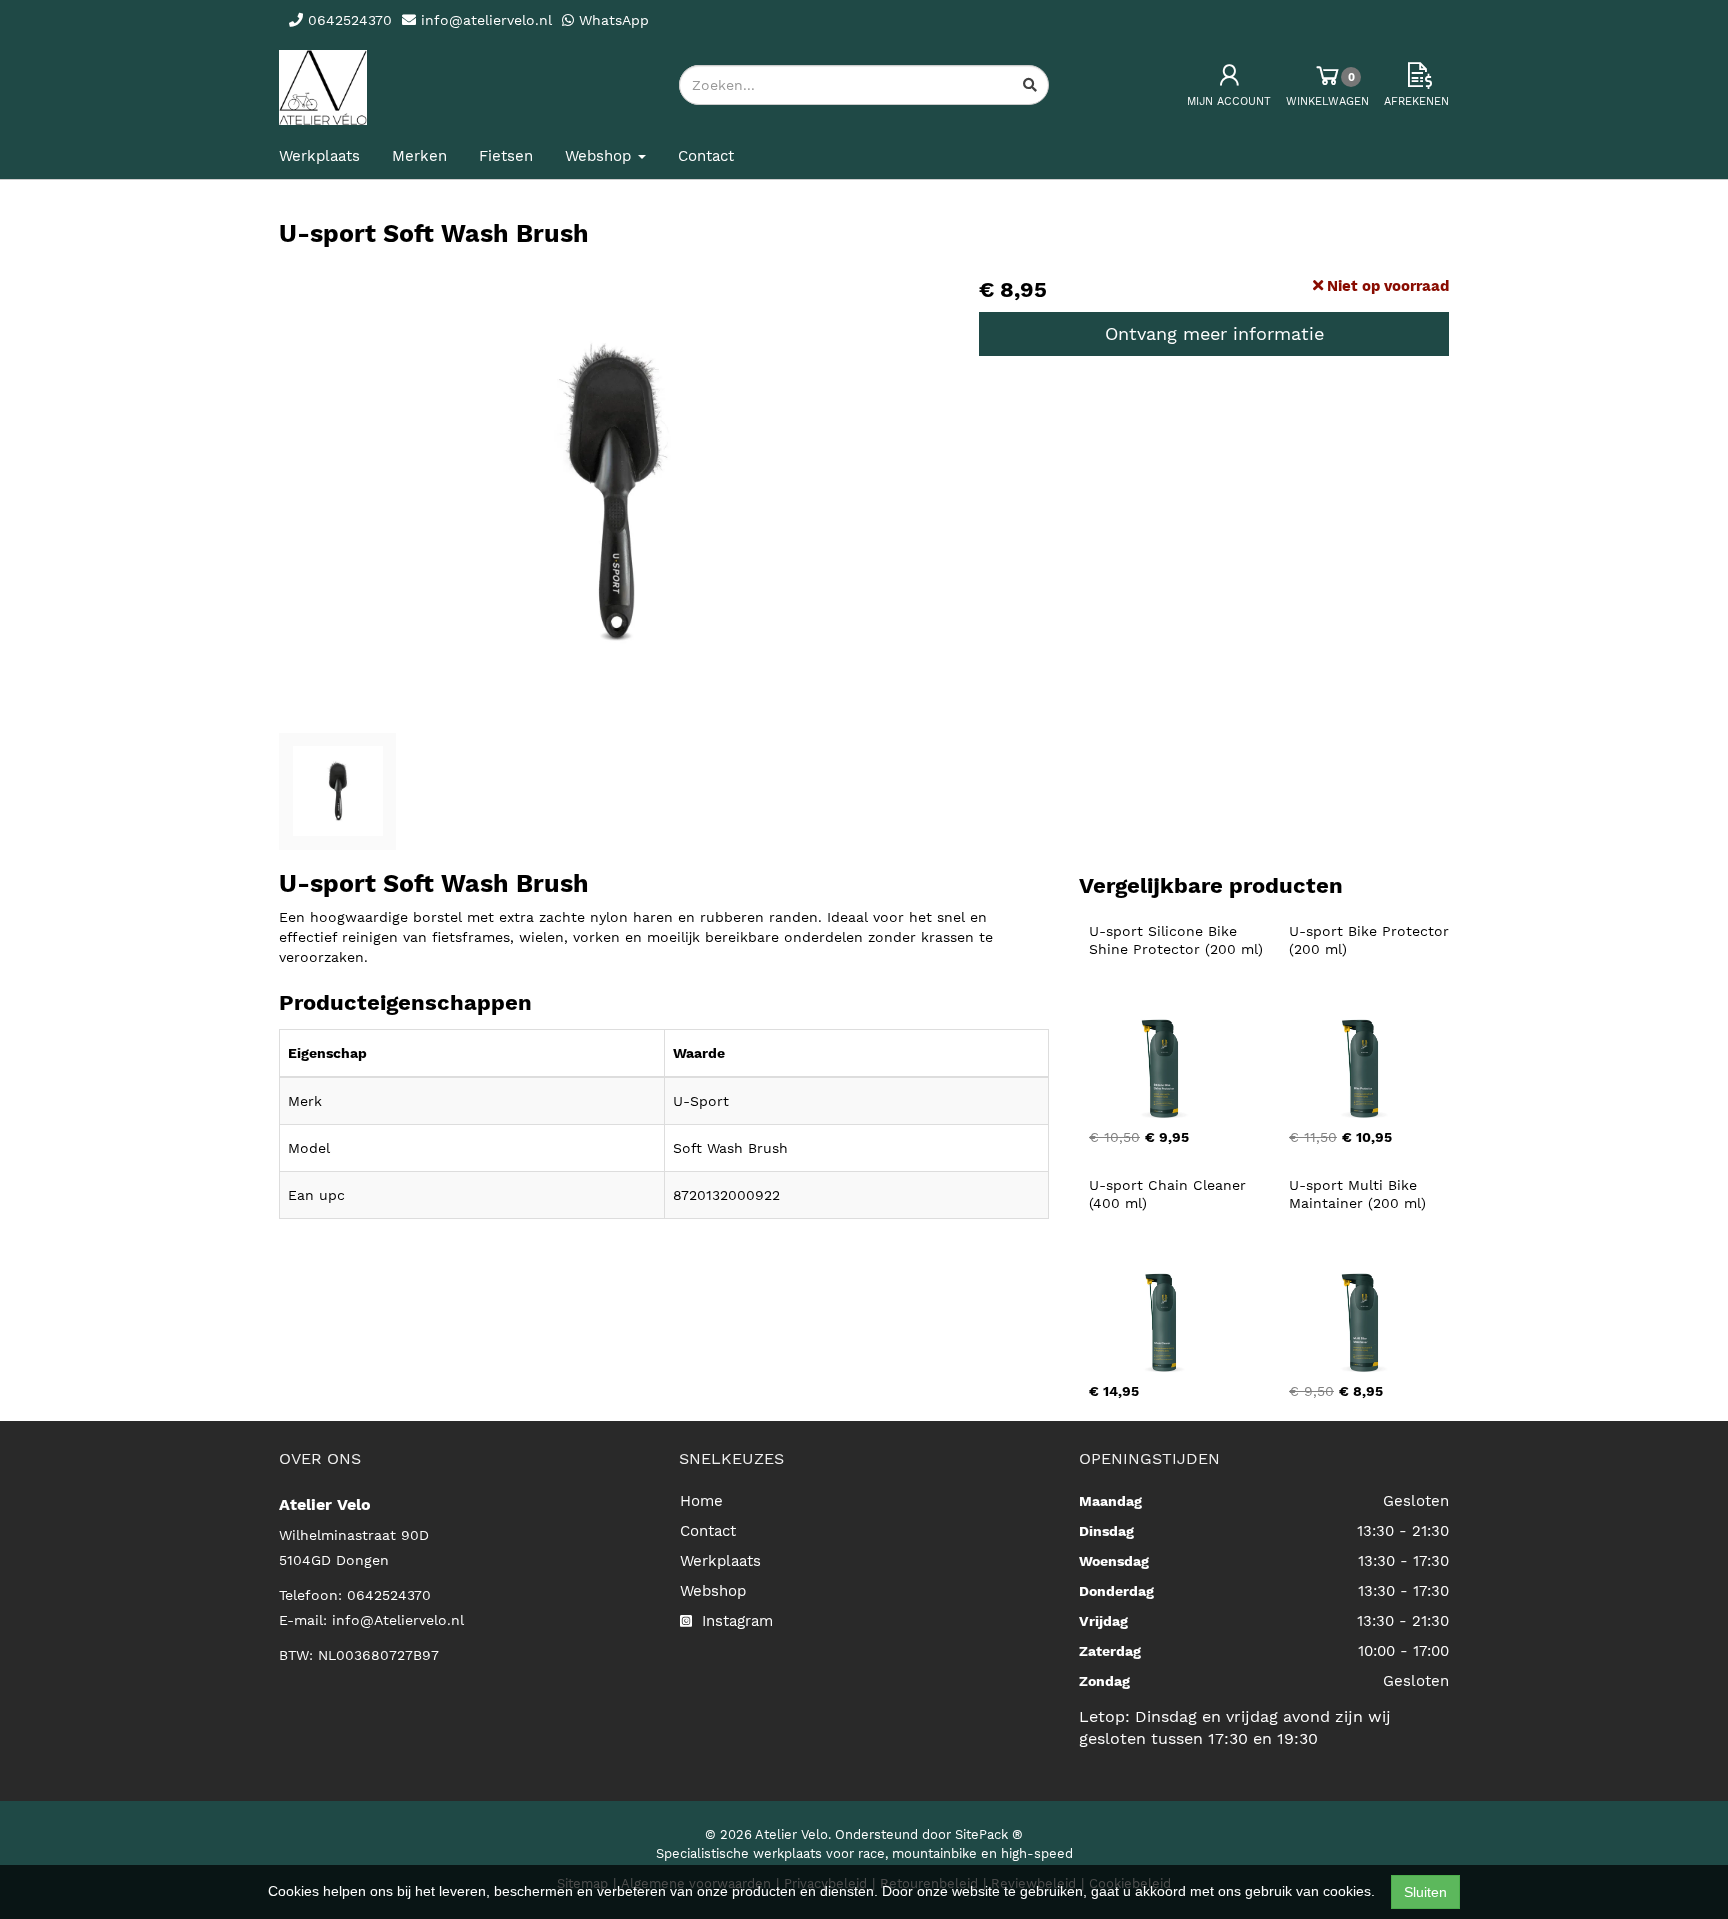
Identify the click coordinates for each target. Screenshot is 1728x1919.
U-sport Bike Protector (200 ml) (1371, 940)
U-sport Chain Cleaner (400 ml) (1170, 1194)
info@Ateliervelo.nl (398, 1620)
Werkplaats (319, 156)
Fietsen (506, 156)
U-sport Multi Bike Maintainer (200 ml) (1357, 1194)
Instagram (735, 1621)
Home (701, 1501)
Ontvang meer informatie (1214, 333)
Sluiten (1425, 1892)
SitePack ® (989, 1834)
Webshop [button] (600, 156)
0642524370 (389, 1595)
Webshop (713, 1591)
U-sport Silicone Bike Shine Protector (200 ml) (1176, 940)
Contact (706, 156)
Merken (419, 156)
